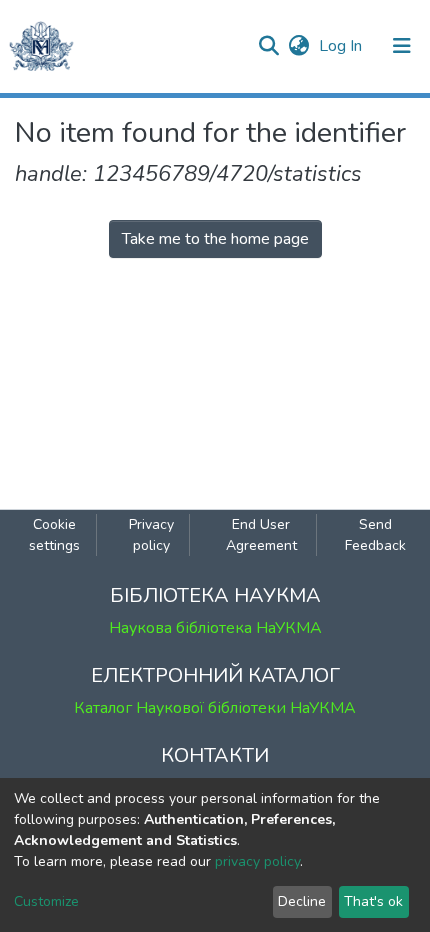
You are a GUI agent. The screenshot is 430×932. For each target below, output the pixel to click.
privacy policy (257, 861)
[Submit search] (268, 46)
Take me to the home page (215, 239)
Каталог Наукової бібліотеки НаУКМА (215, 708)
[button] (298, 46)
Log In (342, 46)
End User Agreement (261, 535)
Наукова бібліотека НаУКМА (215, 628)
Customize (46, 901)
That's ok (373, 901)
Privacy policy (151, 535)
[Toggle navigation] (402, 46)
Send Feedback (375, 535)
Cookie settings (54, 535)
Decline (302, 901)
